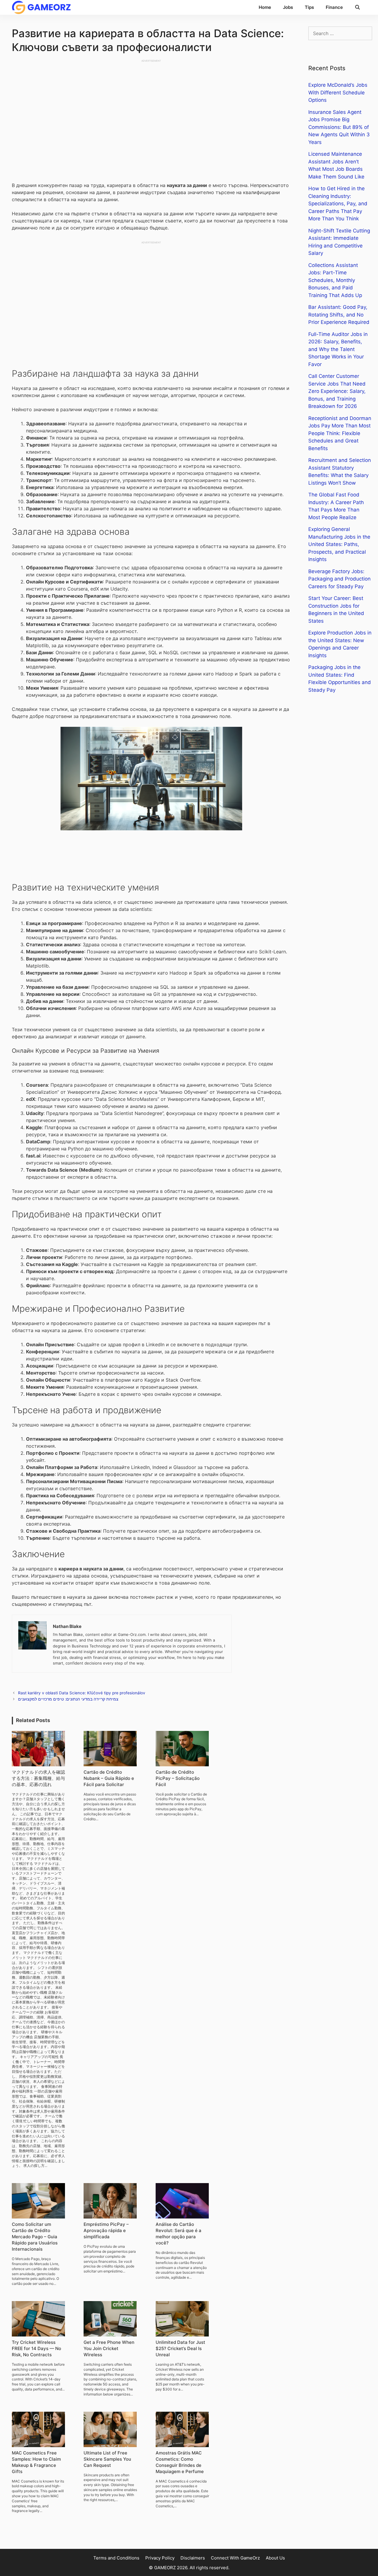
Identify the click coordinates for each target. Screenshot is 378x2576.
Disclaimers (193, 2558)
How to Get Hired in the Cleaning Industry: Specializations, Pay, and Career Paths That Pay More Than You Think (338, 204)
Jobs (288, 7)
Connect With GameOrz (235, 2558)
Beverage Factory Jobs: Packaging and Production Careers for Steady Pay (339, 579)
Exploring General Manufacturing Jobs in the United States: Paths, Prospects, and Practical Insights (339, 544)
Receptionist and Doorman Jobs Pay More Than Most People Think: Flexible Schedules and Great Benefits (340, 433)
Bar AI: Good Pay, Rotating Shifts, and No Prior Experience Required (339, 315)
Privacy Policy (160, 2558)
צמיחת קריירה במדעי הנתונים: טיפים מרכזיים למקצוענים (68, 1699)
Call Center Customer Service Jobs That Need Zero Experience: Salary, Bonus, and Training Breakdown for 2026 (337, 391)
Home (265, 7)
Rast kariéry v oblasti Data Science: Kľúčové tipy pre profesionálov (82, 1693)
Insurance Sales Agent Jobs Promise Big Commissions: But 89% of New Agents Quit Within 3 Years (339, 127)
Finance (334, 7)
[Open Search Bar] (357, 7)
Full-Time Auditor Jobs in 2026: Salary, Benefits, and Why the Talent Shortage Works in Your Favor (338, 349)
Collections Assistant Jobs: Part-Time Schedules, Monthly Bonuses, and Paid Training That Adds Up (335, 280)
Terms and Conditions (116, 2558)
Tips (309, 7)
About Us (275, 2558)
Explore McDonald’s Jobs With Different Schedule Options (338, 92)
